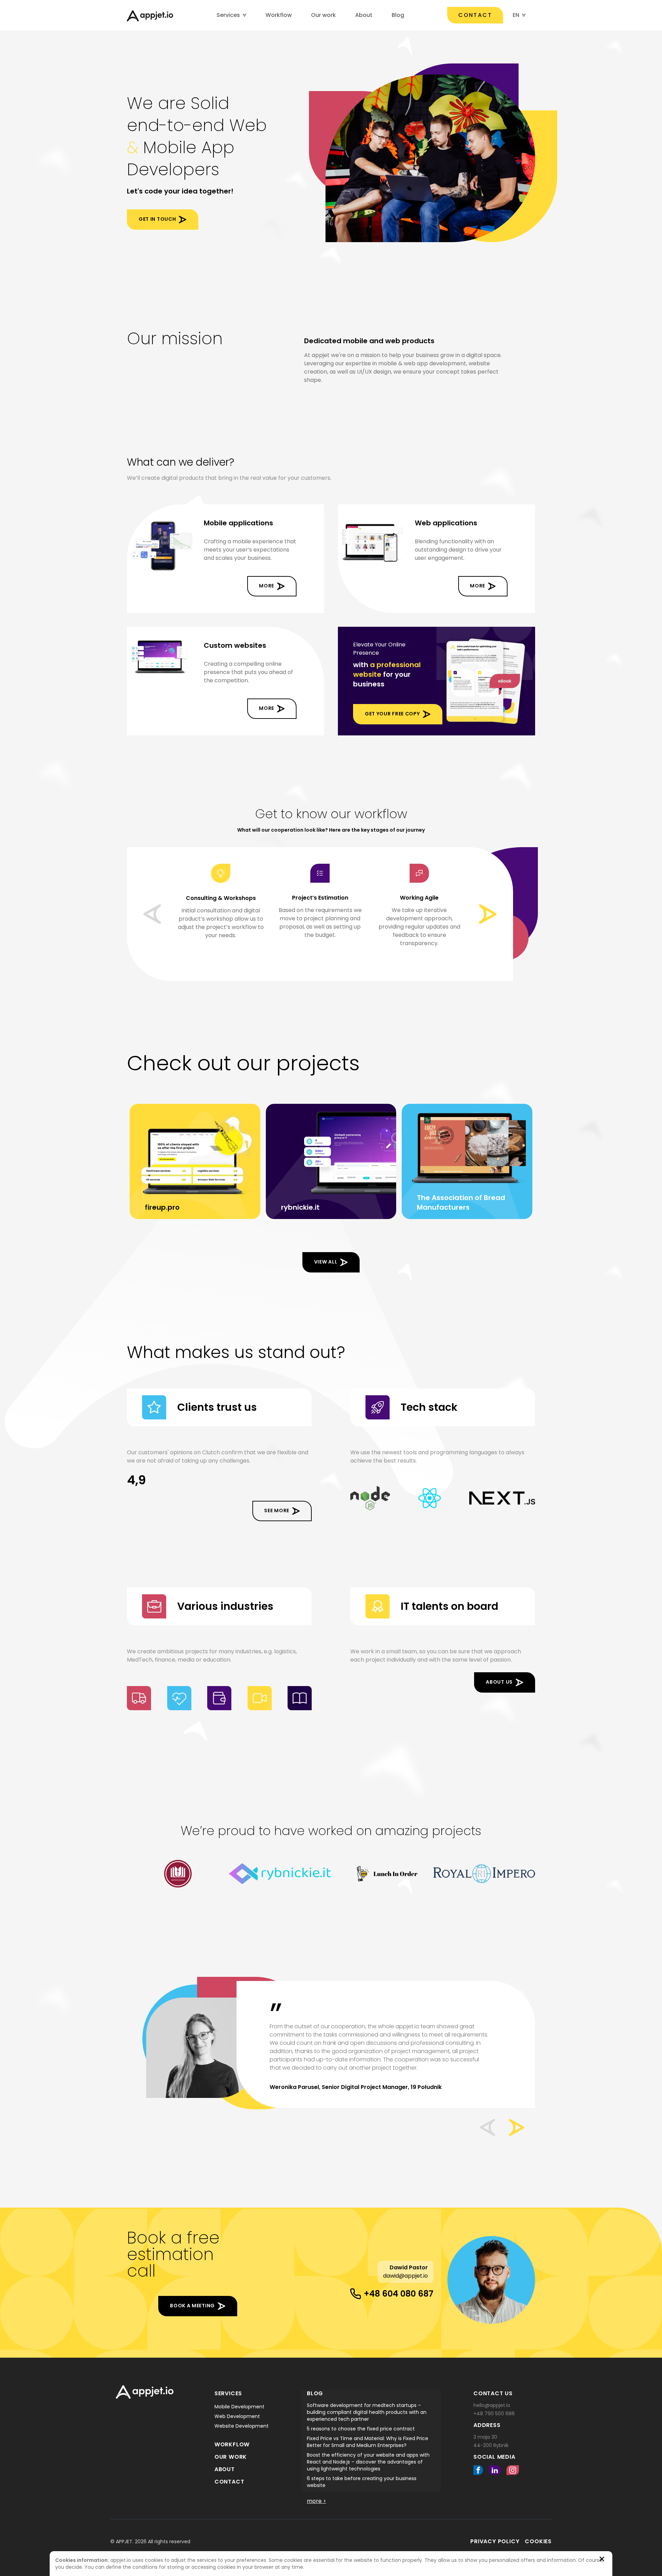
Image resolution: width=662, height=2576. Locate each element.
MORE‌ (267, 586)
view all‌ (326, 1262)
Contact (475, 15)
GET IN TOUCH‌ (157, 219)
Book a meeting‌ (192, 2306)
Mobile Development (239, 2407)
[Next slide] (488, 914)
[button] (488, 2127)
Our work (323, 15)
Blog (398, 15)
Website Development (242, 2426)
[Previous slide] (152, 914)
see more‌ (277, 1510)
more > (317, 2501)
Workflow (279, 15)
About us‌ (499, 1682)
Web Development (237, 2416)
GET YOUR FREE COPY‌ (392, 714)
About (364, 15)
